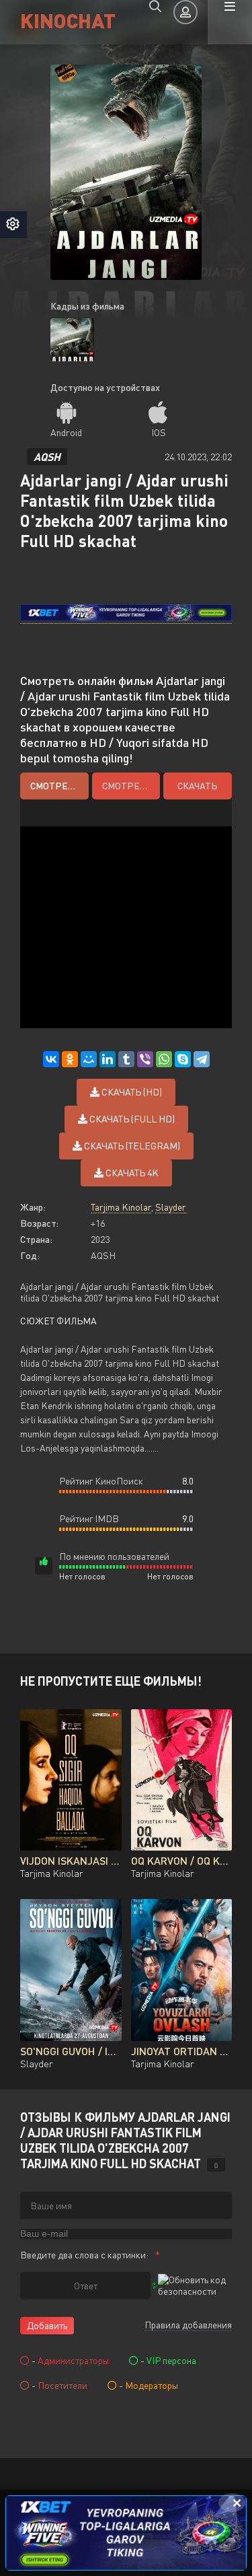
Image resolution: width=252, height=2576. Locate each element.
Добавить (47, 2325)
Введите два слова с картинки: (84, 2255)
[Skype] (183, 1059)
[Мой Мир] (89, 1059)
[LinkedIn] (108, 1059)
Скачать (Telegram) (131, 1146)
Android (66, 432)
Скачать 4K (131, 1173)
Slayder (171, 1207)
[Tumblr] (126, 1059)
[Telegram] (202, 1059)
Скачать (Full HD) (131, 1119)
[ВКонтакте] (51, 1059)
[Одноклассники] (70, 1059)
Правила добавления (188, 2325)
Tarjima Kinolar (121, 1207)
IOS (159, 432)
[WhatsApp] (164, 1059)
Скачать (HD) (131, 1092)
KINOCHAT (68, 20)
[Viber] (145, 1059)
